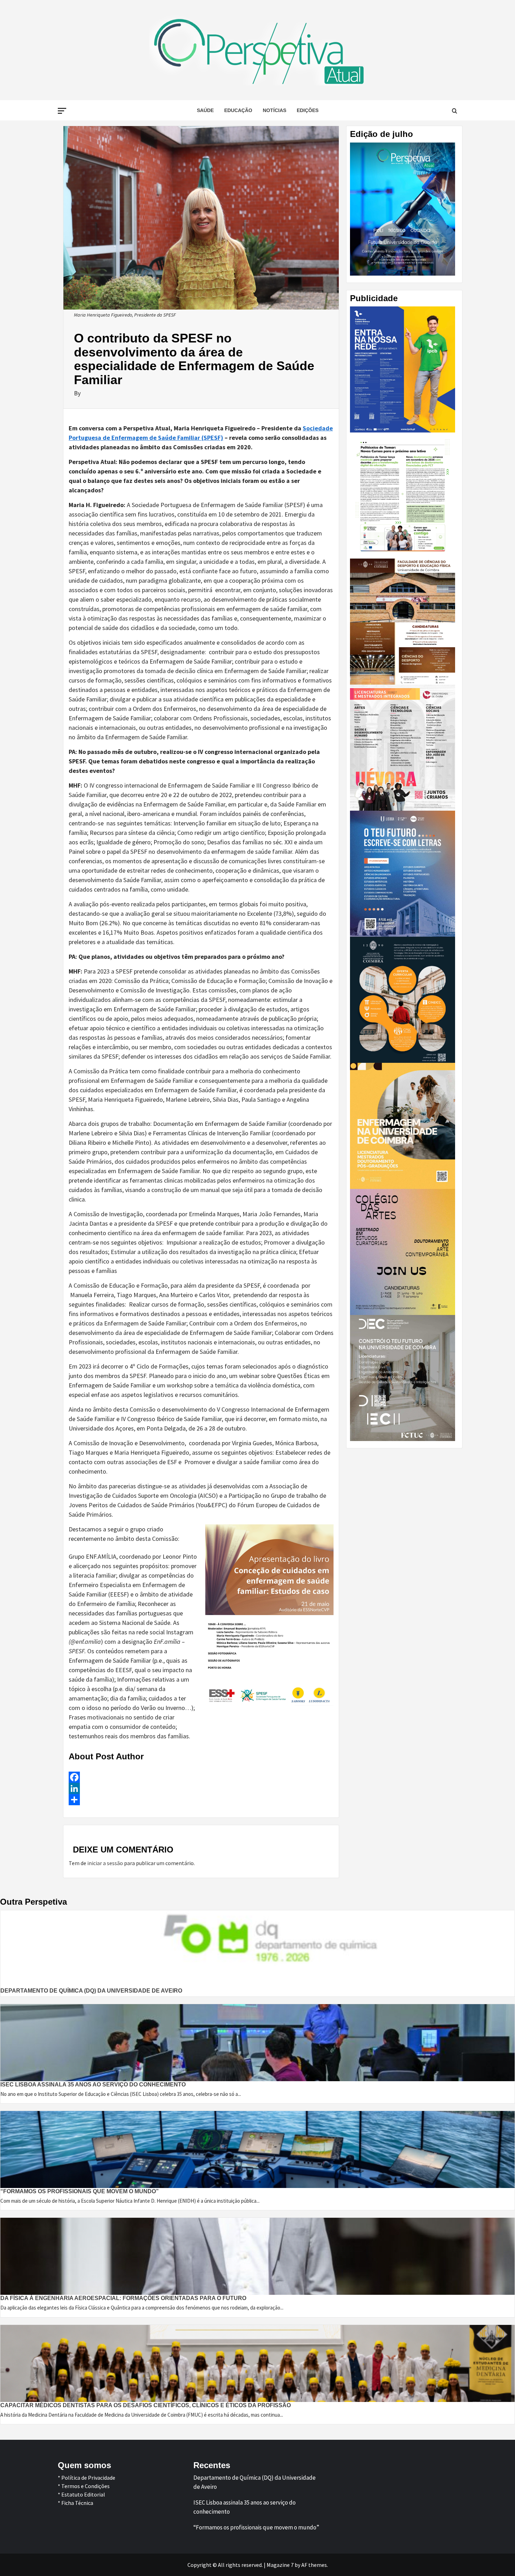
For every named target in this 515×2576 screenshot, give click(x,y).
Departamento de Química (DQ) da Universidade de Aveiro (91, 1991)
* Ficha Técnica (75, 2503)
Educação (238, 110)
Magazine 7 (280, 2565)
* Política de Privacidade (87, 2478)
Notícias (274, 110)
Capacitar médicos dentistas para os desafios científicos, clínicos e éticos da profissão (146, 2405)
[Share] (201, 1800)
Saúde (205, 110)
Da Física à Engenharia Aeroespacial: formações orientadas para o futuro (123, 2298)
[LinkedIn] (201, 1788)
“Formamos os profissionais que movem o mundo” (80, 2191)
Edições (308, 110)
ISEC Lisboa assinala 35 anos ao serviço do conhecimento (93, 2085)
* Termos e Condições (84, 2486)
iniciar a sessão (105, 1863)
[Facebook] (201, 1777)
